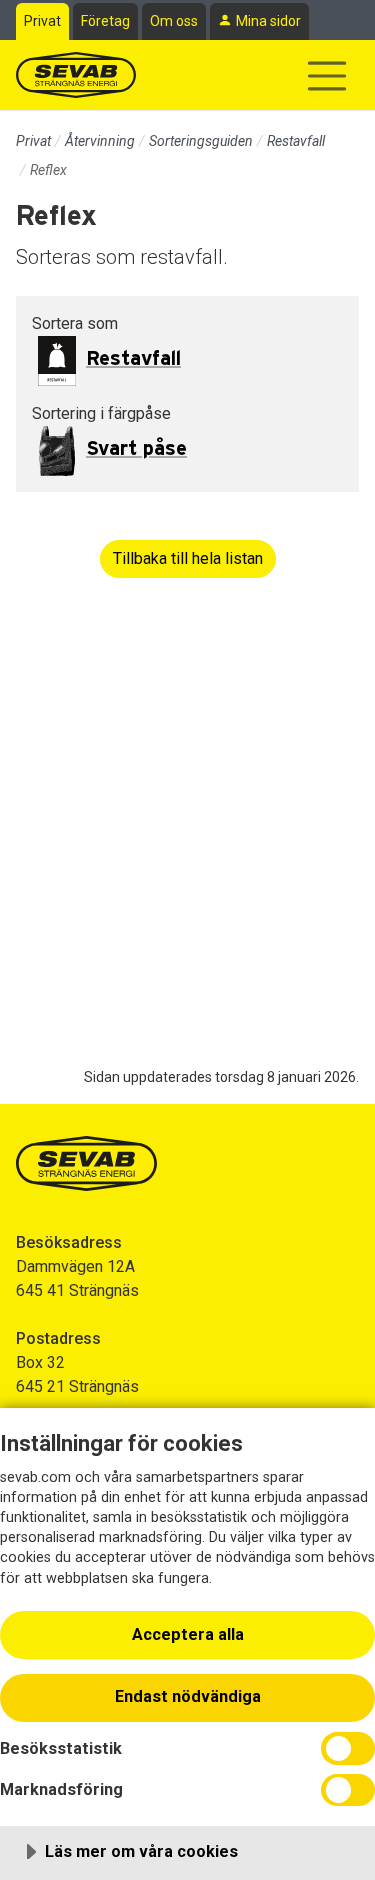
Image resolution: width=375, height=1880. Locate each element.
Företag (105, 21)
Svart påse (136, 449)
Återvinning (100, 141)
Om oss (174, 21)
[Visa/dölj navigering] (327, 76)
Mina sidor (268, 21)
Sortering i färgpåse (101, 413)
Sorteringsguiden (201, 141)
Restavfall (296, 141)
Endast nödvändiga (188, 1696)
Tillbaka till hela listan (188, 558)
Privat (42, 21)
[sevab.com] (76, 75)
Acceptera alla (188, 1634)
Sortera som (75, 323)
